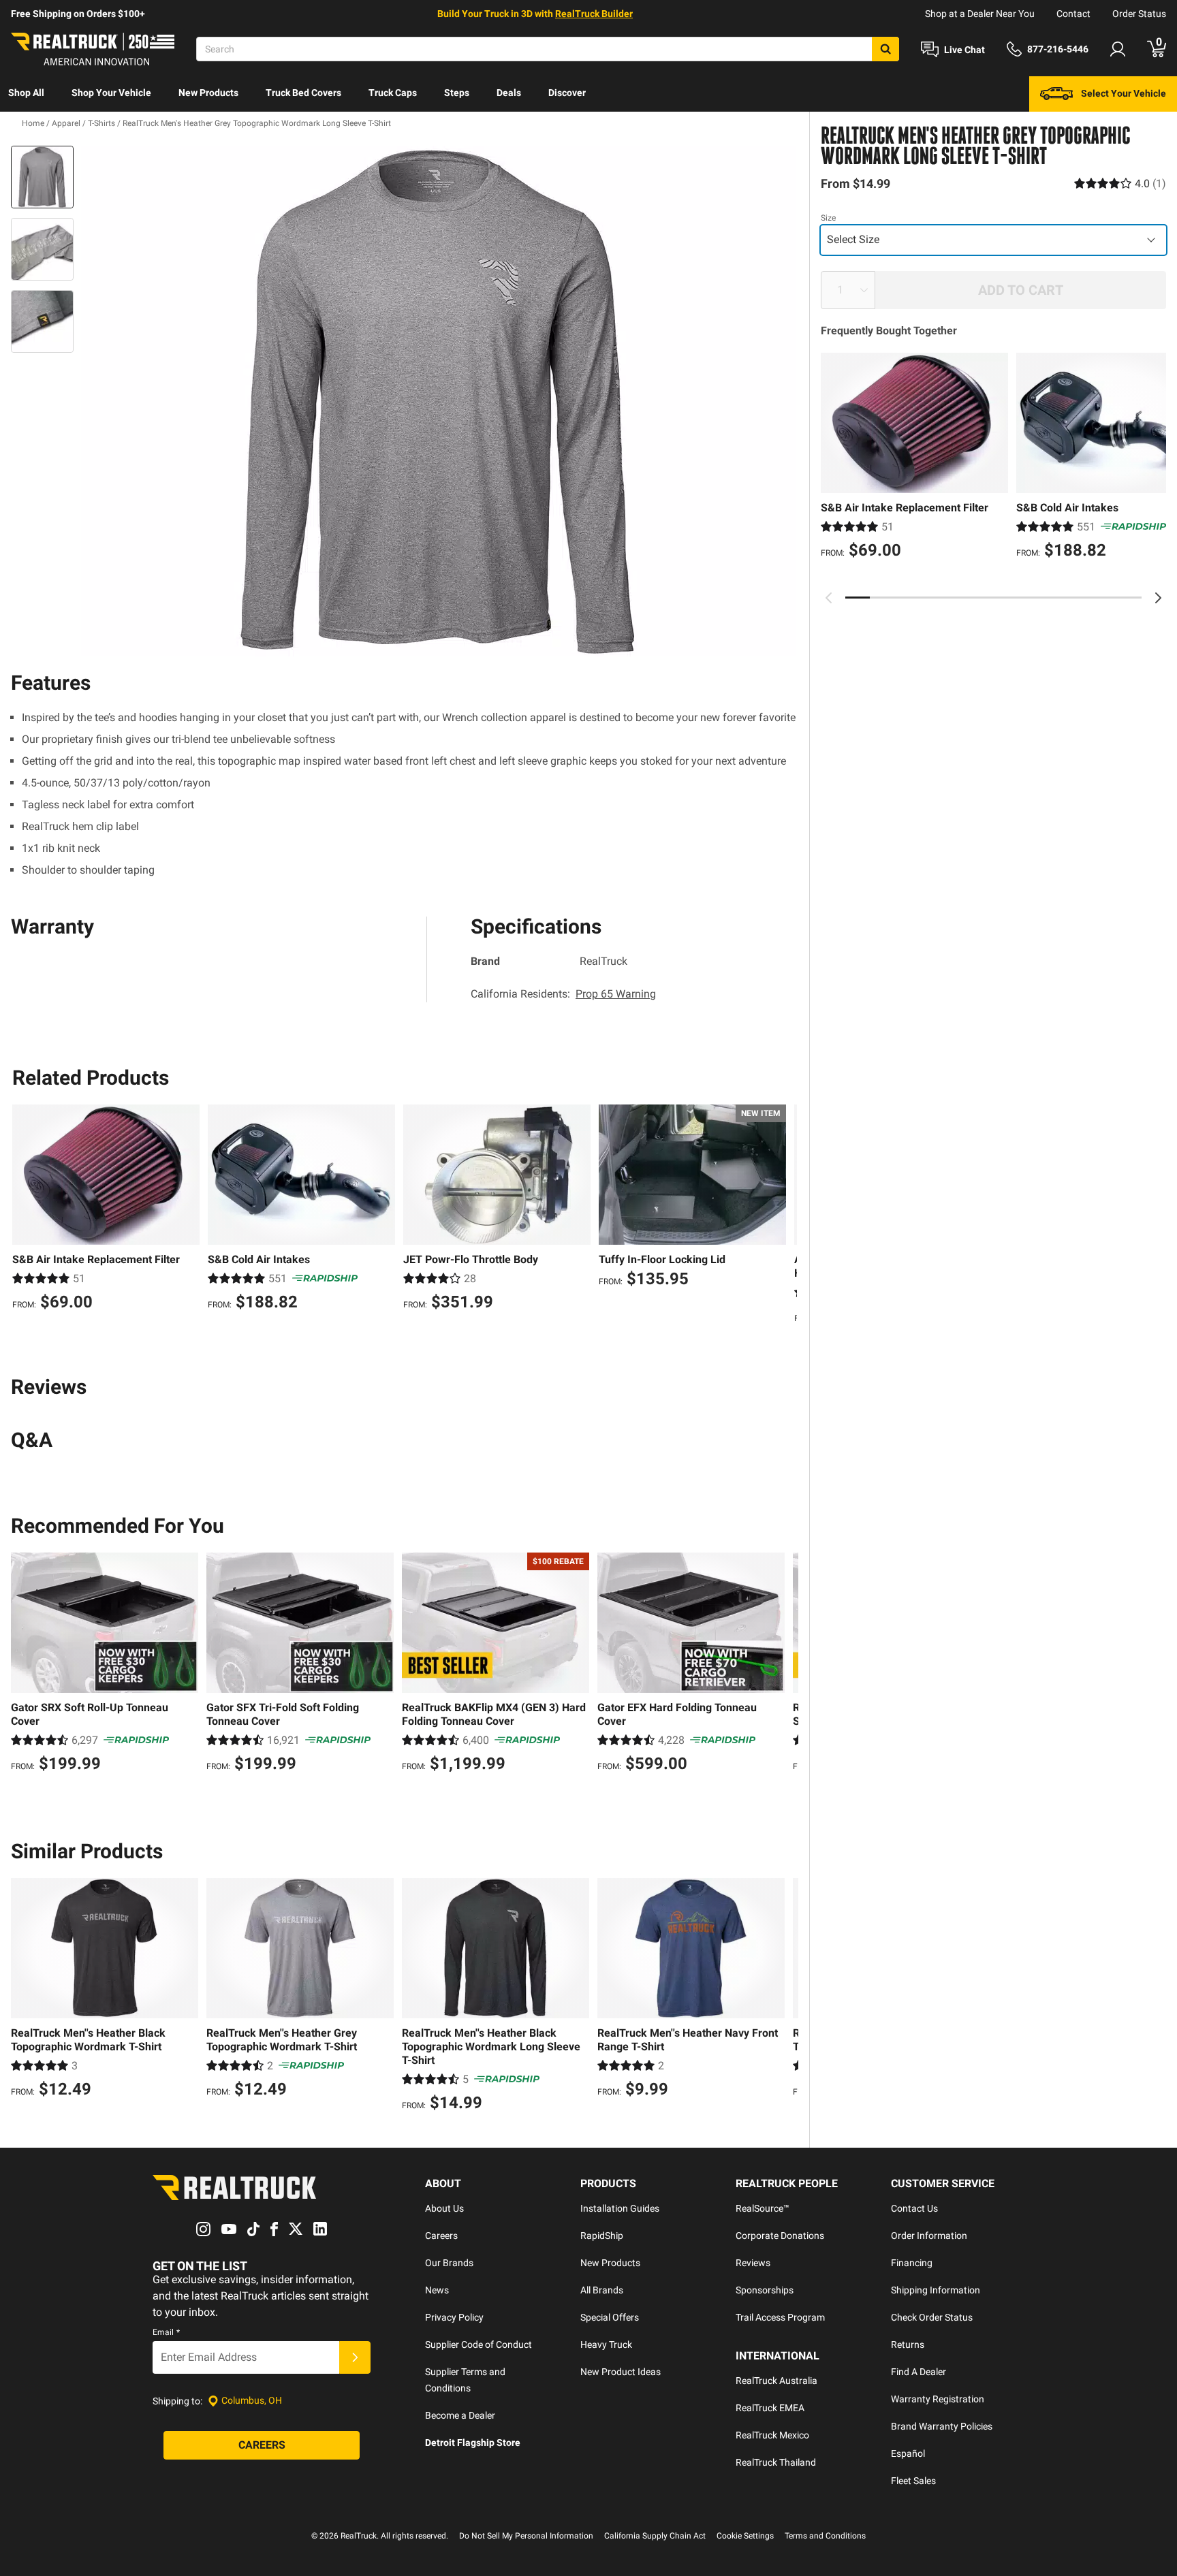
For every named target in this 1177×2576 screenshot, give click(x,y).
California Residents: (563, 994)
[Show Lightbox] (439, 401)
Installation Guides (620, 2208)
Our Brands (449, 2263)
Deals (509, 93)
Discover (567, 93)
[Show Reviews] (1120, 184)
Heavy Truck (606, 2344)
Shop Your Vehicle (111, 93)
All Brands (602, 2290)
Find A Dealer (919, 2372)
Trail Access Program (780, 2317)
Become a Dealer (460, 2415)
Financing (912, 2263)
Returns (908, 2344)
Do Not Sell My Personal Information (526, 2536)
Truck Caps (393, 93)
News (437, 2290)
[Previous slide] (829, 598)
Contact (1073, 14)
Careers (441, 2236)
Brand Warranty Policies (942, 2426)
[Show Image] (42, 177)
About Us (444, 2208)
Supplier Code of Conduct (478, 2344)
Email (166, 2332)
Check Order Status (932, 2317)
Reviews (753, 2263)
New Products (208, 93)
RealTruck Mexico (772, 2435)
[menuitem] (26, 94)
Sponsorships (765, 2290)
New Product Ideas (621, 2372)
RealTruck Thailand (776, 2462)
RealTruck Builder (594, 14)
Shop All (26, 93)
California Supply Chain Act (655, 2536)
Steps (457, 93)
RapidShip (602, 2236)
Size (828, 218)
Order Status (1139, 14)
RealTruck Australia (776, 2381)
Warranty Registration (938, 2399)
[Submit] (355, 2357)
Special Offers (610, 2317)
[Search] (885, 49)
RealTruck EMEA (770, 2408)
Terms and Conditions (825, 2536)
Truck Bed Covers (303, 93)
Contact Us (914, 2208)
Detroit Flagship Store (473, 2443)
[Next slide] (1158, 598)
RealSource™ (763, 2208)
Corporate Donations (780, 2236)
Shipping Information (936, 2290)
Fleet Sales (913, 2481)
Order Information (929, 2236)
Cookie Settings (745, 2536)
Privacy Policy (454, 2317)
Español (908, 2453)
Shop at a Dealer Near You (980, 14)
